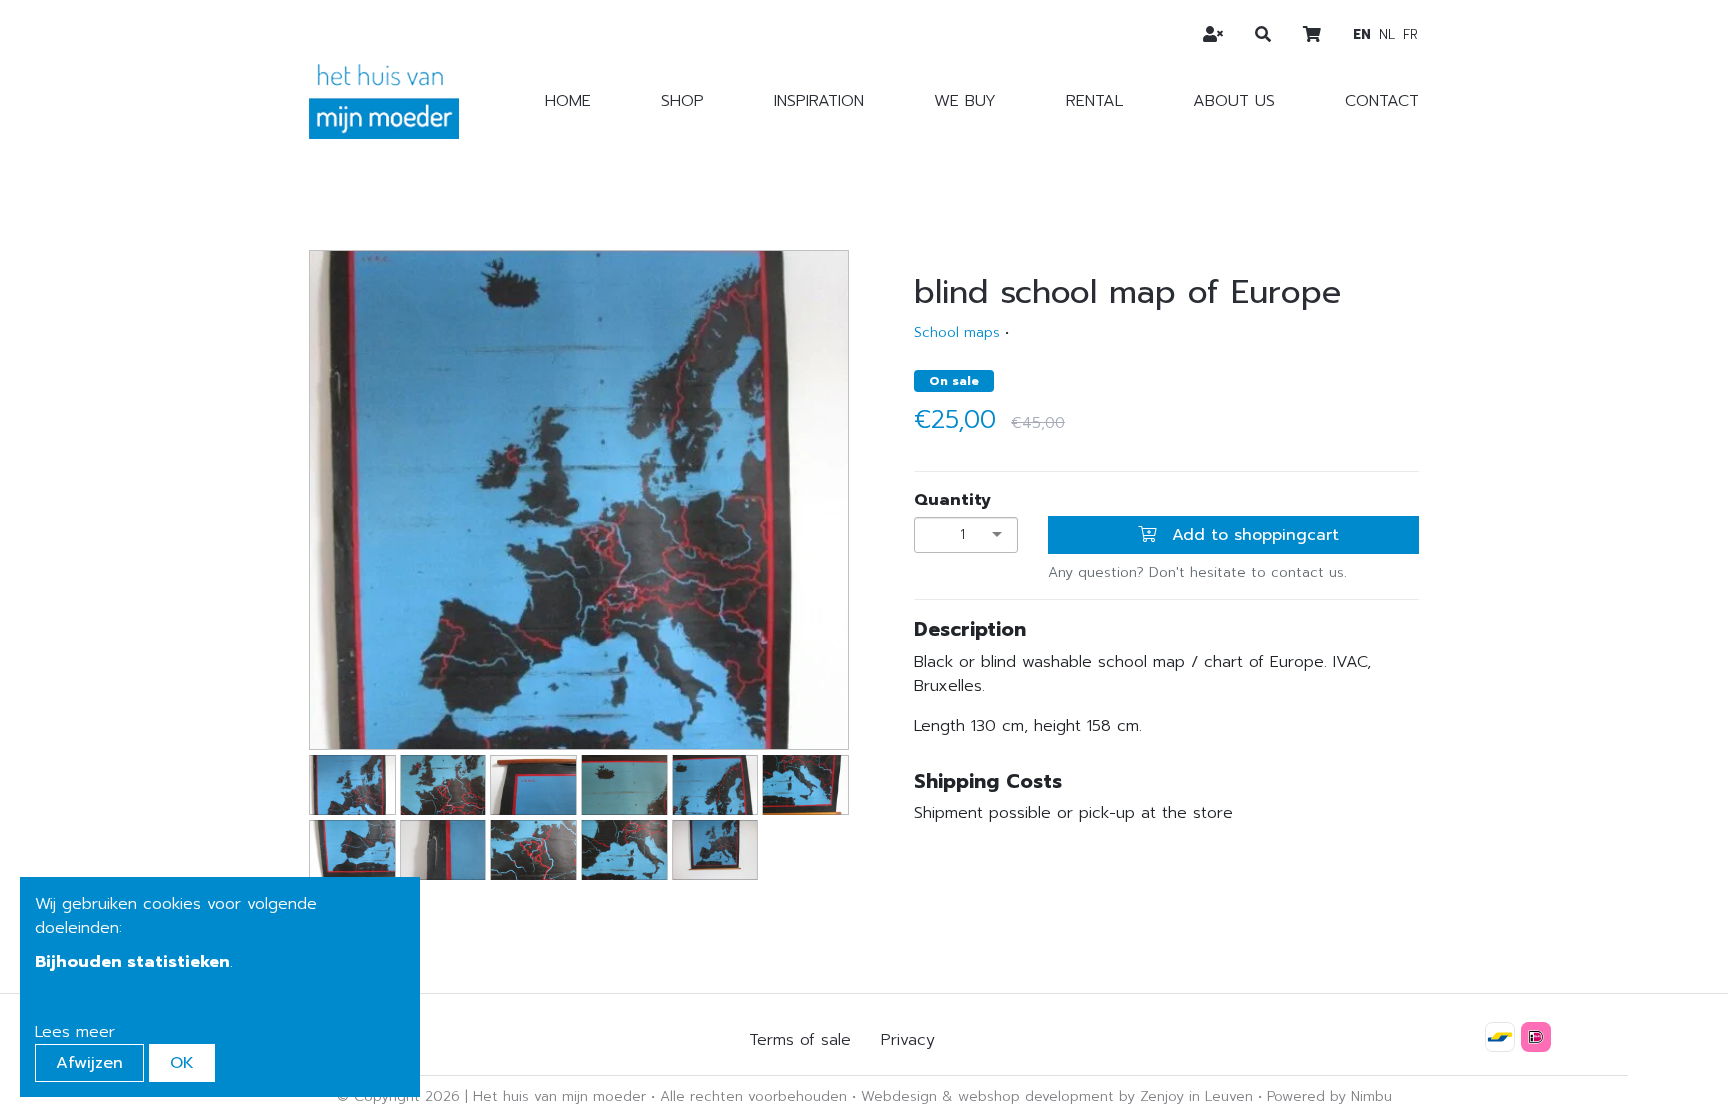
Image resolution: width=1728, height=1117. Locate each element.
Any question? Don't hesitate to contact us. (1197, 572)
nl (1387, 34)
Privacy (908, 1040)
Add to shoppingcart (1252, 535)
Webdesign (899, 1096)
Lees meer (75, 1032)
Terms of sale (800, 1040)
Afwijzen (89, 1063)
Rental (1094, 101)
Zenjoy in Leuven (1196, 1096)
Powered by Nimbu (1329, 1096)
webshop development (1036, 1096)
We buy (965, 101)
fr (1410, 34)
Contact (1382, 101)
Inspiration (819, 101)
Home (568, 101)
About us (1234, 101)
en (1362, 34)
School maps (957, 332)
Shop (682, 101)
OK (182, 1063)
